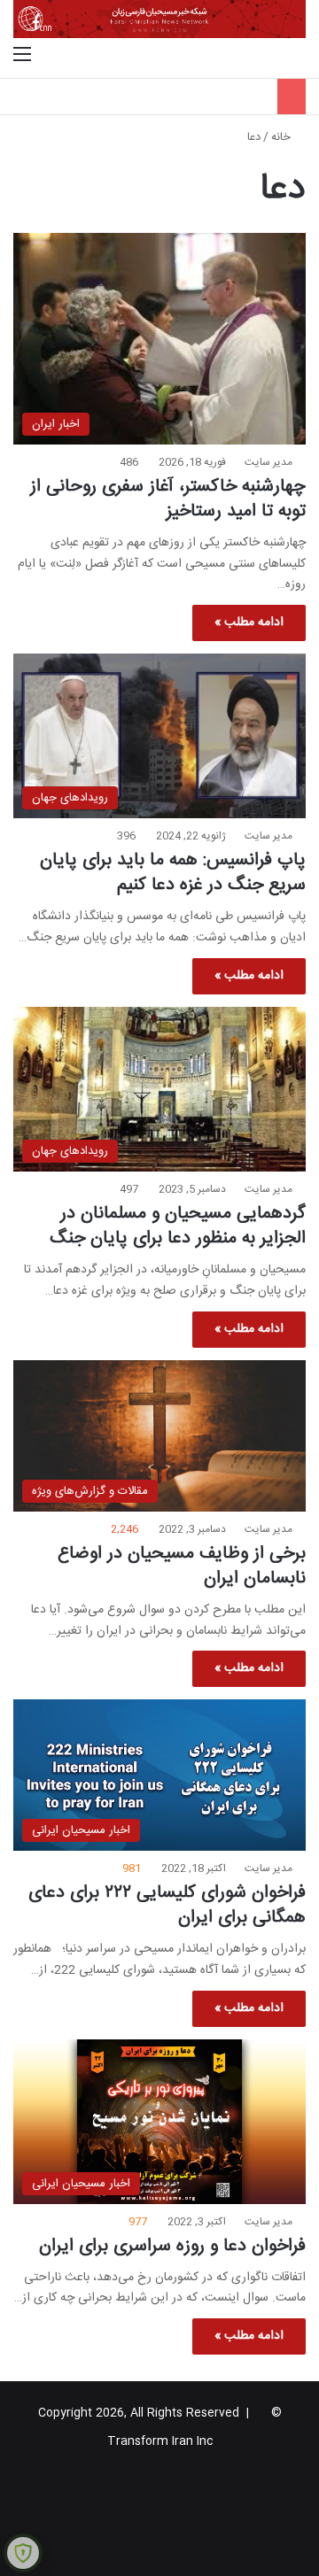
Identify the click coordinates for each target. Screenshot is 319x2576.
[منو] (22, 56)
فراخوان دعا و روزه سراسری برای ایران (172, 2246)
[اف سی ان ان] (159, 19)
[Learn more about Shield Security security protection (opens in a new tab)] (23, 2553)
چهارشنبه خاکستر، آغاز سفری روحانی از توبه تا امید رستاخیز (168, 499)
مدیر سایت (268, 462)
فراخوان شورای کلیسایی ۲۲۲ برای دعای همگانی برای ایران (167, 1905)
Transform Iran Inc (160, 2441)
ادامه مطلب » (249, 623)
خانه (283, 137)
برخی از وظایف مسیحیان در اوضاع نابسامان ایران (182, 1566)
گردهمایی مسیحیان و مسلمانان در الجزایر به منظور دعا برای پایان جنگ (178, 1226)
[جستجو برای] (297, 56)
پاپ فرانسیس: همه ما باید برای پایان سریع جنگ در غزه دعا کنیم (173, 873)
